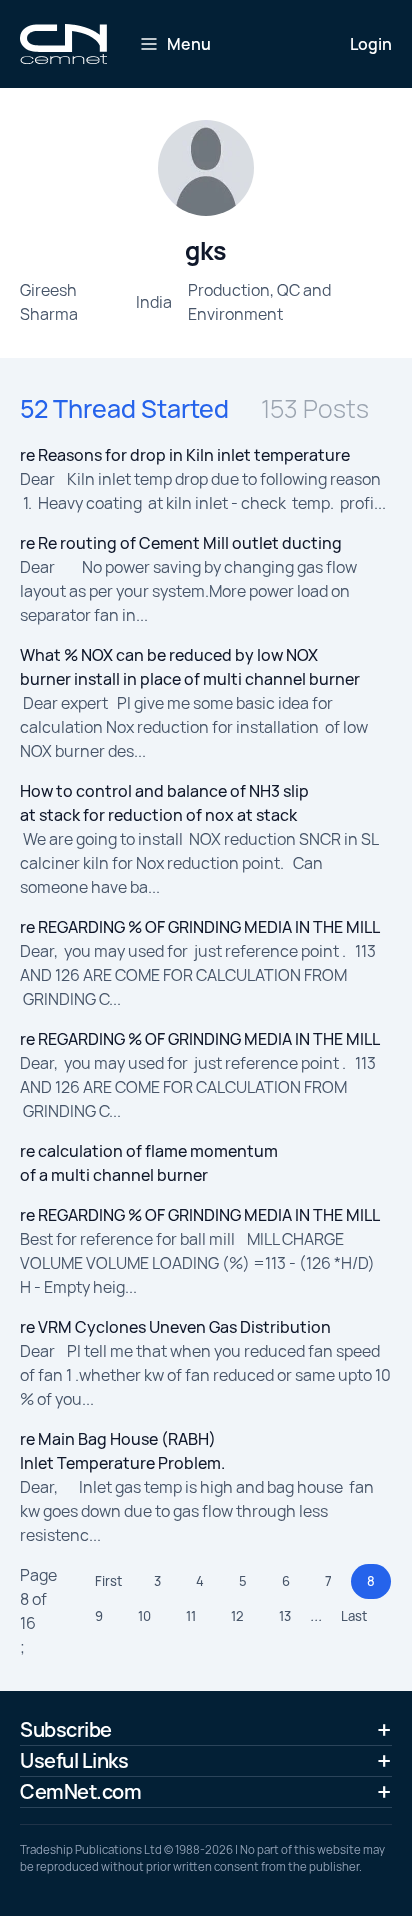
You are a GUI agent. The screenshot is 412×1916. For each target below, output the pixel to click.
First (108, 1581)
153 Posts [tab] (315, 408)
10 (144, 1616)
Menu (189, 44)
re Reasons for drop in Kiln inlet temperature (185, 455)
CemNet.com (80, 1791)
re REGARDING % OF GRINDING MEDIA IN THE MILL (200, 927)
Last (354, 1616)
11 (191, 1616)
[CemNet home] (63, 44)
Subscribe (66, 1729)
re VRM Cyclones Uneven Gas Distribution (175, 1327)
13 (285, 1616)
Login (371, 44)
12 (237, 1616)
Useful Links (74, 1760)
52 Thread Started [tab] (124, 408)
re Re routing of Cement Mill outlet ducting (181, 543)
